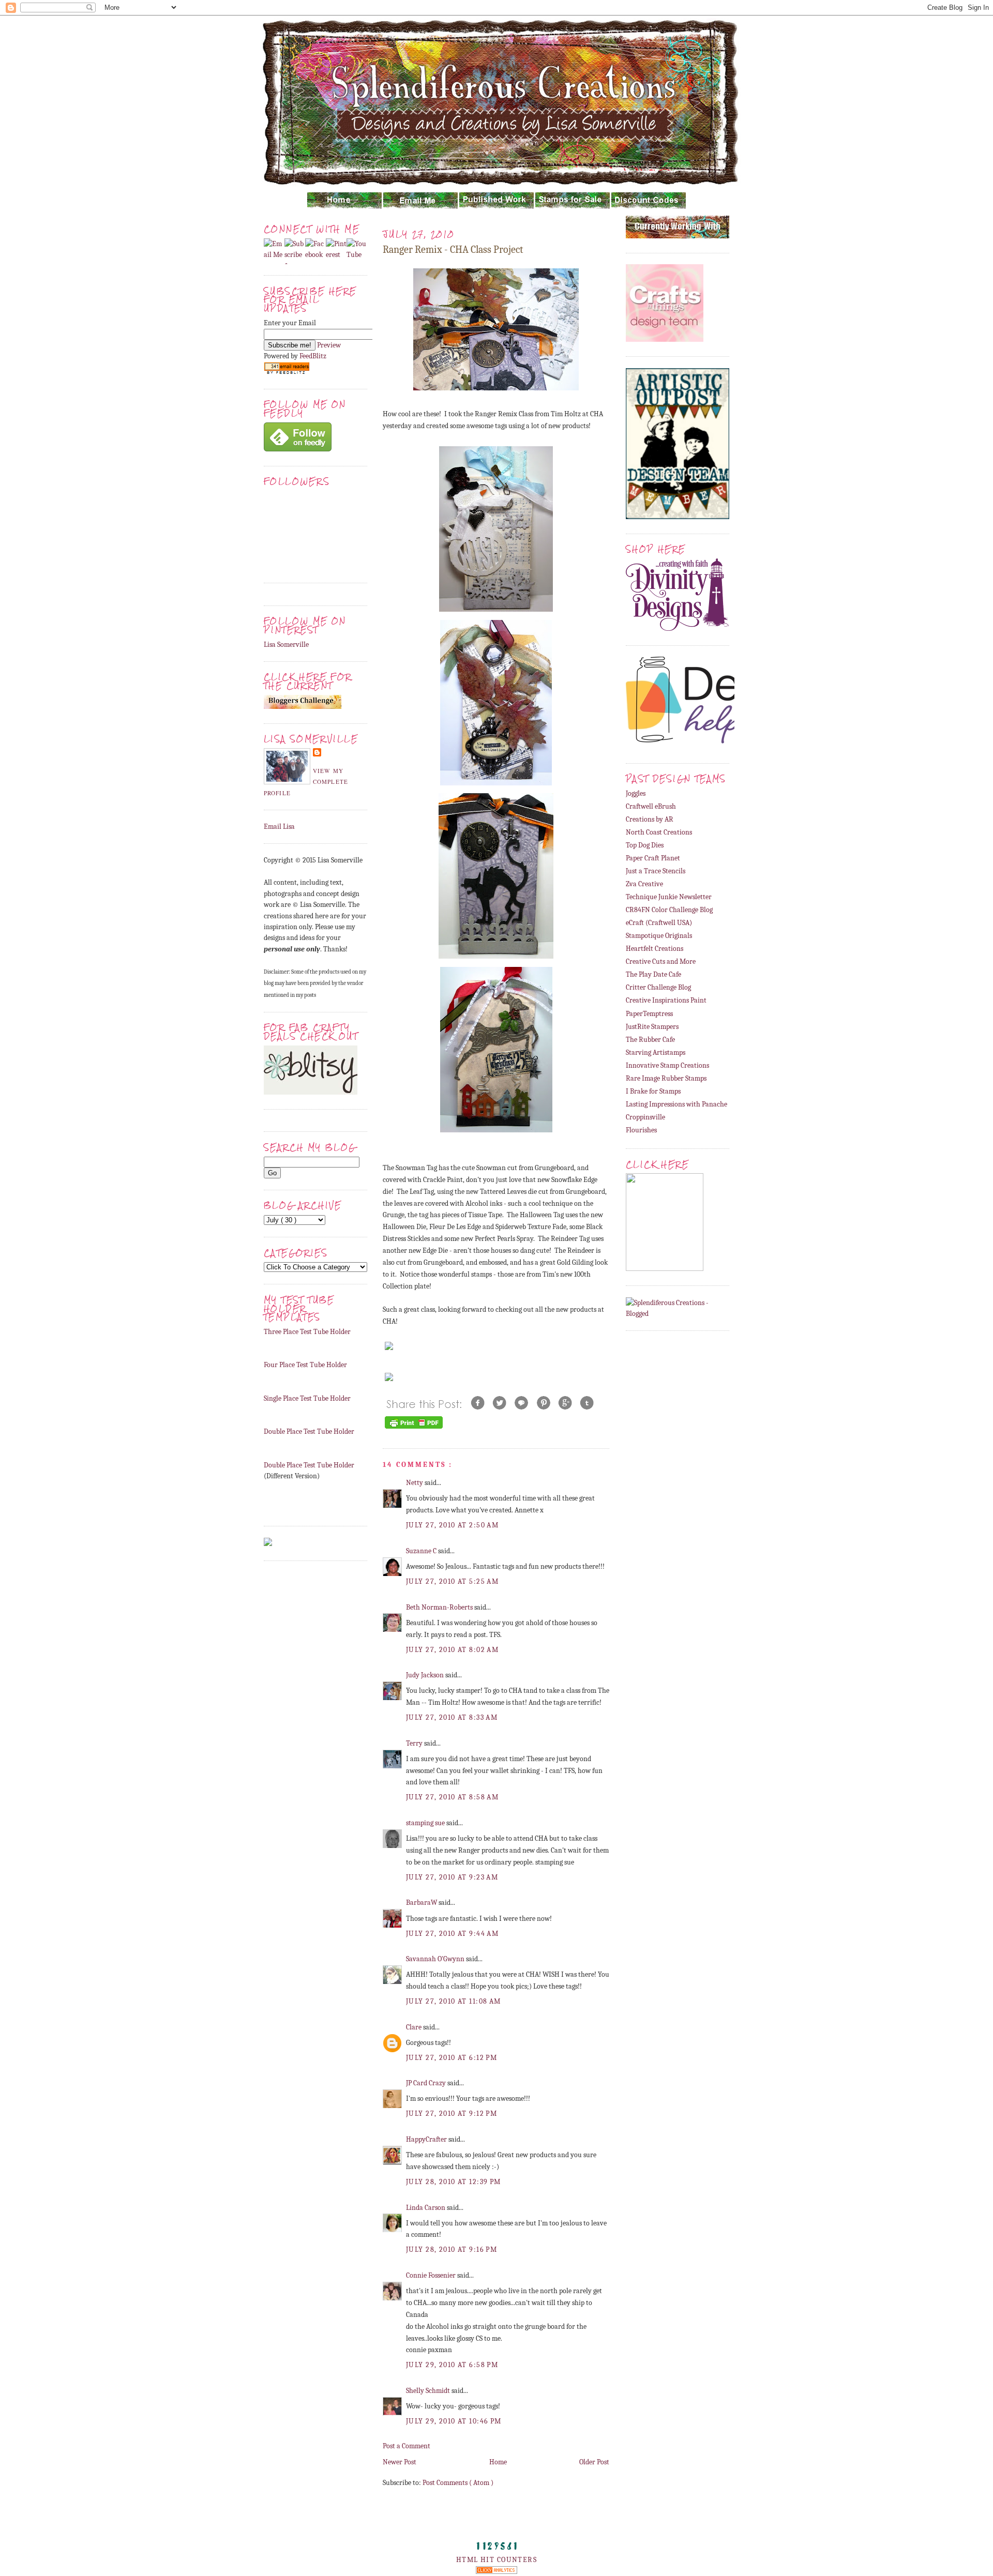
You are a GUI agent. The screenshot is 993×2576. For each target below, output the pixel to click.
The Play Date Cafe (653, 974)
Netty (415, 1483)
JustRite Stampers (652, 1027)
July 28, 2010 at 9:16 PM (452, 2249)
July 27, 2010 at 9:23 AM (452, 1877)
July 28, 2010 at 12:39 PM (454, 2182)
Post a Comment (407, 2446)
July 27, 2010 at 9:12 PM (452, 2113)
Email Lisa (279, 827)
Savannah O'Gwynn (436, 1959)
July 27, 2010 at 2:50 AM (452, 1525)
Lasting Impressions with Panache (676, 1104)
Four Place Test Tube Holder (305, 1365)
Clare (415, 2027)
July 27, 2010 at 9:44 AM (452, 1934)
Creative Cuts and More (661, 961)
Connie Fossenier (432, 2275)
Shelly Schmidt (429, 2391)
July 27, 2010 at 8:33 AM (452, 1717)
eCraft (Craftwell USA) (659, 923)
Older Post (594, 2462)
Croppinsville (645, 1117)
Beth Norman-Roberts (440, 1607)
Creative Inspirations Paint (666, 1000)
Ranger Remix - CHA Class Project (453, 249)
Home (498, 2462)
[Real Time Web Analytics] (496, 2572)
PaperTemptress (649, 1014)
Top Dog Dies (645, 845)
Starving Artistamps (656, 1052)
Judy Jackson (426, 1675)
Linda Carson (426, 2208)
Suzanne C (422, 1551)
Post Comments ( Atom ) (458, 2483)
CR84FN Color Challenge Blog (669, 910)
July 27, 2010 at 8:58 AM (452, 1797)
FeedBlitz (313, 356)
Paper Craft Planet (653, 858)
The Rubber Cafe (650, 1040)
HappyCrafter (427, 2139)
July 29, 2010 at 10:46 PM (454, 2421)
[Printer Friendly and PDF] (414, 1428)
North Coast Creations (659, 832)
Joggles (636, 793)
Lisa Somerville (286, 645)
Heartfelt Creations (655, 949)
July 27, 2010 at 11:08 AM (454, 2001)
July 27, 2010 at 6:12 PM (452, 2058)
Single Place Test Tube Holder (307, 1398)
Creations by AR (650, 819)
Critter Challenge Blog (658, 987)
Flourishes (641, 1130)
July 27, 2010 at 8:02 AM (452, 1650)
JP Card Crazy (427, 2083)
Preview (329, 345)
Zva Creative (644, 884)
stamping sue (426, 1823)
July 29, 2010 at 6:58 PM (452, 2365)
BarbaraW (422, 1903)
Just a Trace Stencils (656, 871)
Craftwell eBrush (651, 806)
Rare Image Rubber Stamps (666, 1078)
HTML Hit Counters (496, 2560)
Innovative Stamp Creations (667, 1065)
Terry (415, 1743)
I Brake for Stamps (653, 1091)
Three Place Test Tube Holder (307, 1332)
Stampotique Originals (659, 936)
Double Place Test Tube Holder (309, 1431)
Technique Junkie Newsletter (669, 897)
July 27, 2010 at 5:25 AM (452, 1581)
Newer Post (400, 2462)
